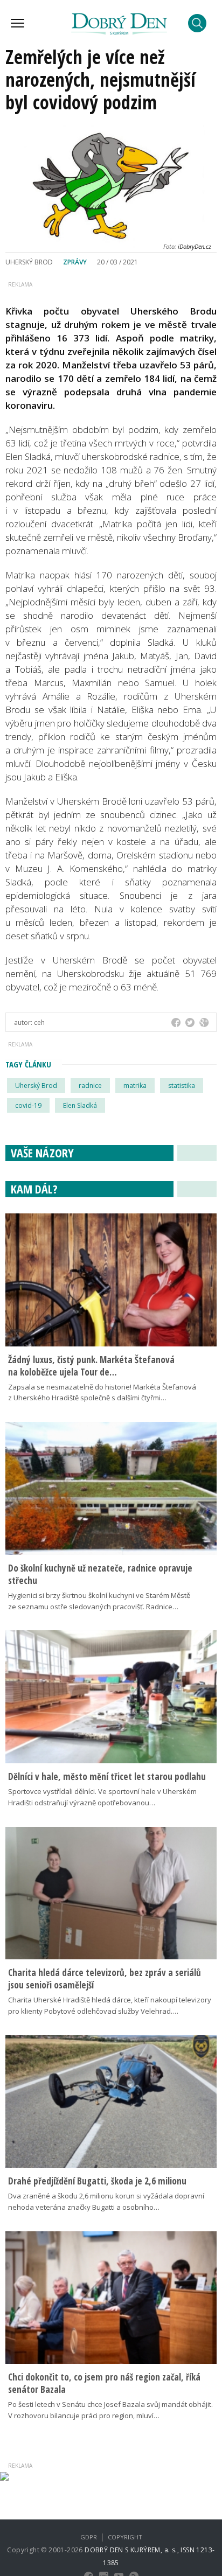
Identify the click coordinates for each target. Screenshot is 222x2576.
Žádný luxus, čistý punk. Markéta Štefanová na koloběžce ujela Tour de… (91, 1366)
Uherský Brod (36, 1085)
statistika (182, 1085)
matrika (135, 1085)
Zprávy (75, 262)
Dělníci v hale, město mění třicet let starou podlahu (107, 1776)
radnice (90, 1085)
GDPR (89, 2537)
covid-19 (28, 1105)
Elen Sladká (80, 1105)
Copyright (125, 2537)
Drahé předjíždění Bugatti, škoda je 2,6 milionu (97, 2181)
